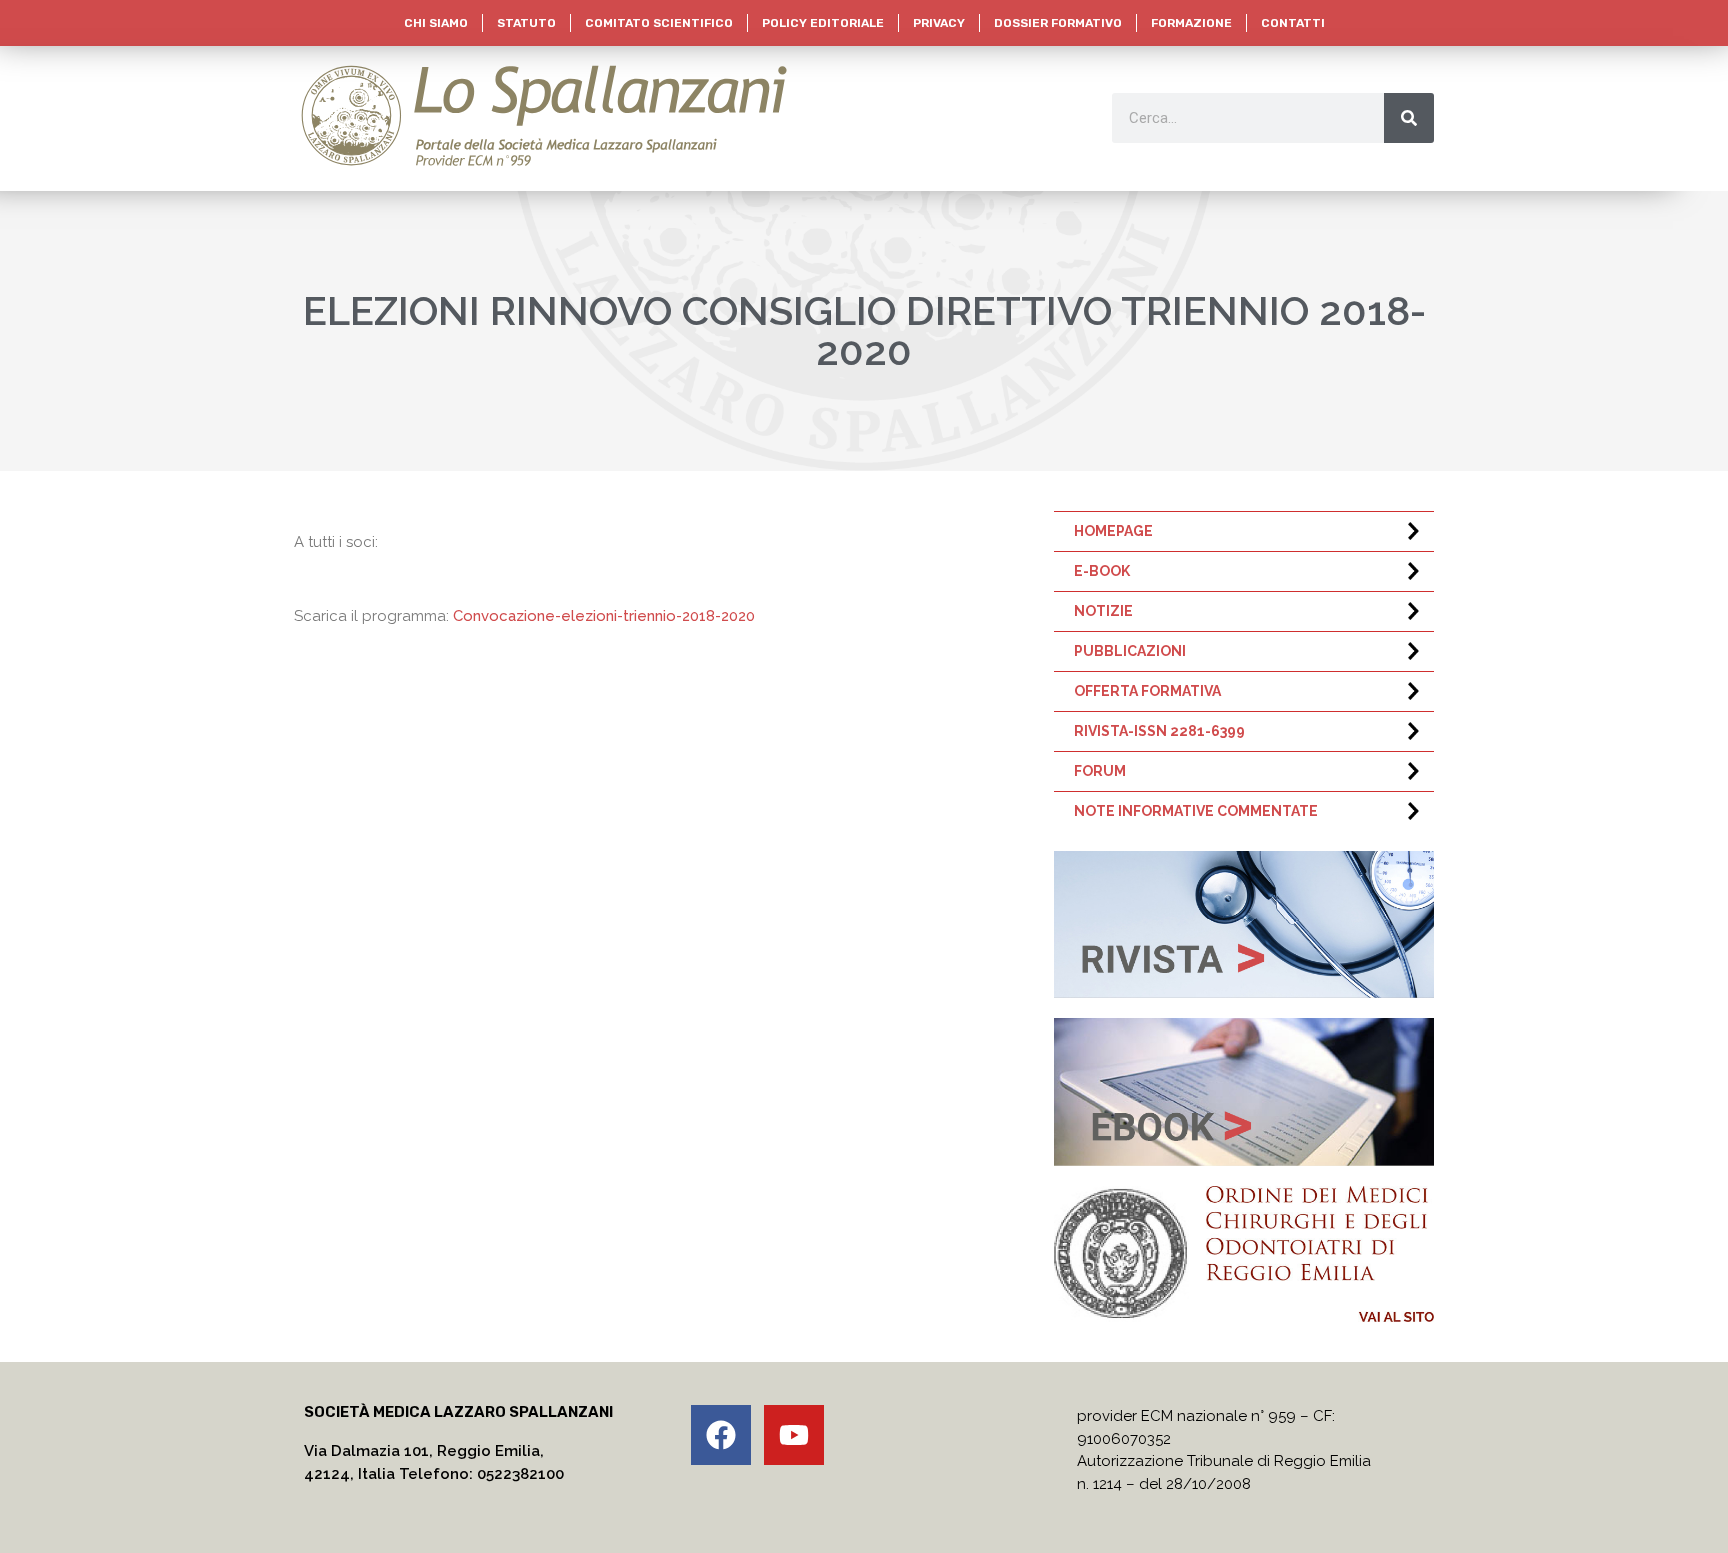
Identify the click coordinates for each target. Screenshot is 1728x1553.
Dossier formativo (1058, 23)
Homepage (1113, 531)
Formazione (1191, 23)
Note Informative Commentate (1196, 811)
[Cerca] (1409, 118)
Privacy (939, 23)
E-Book (1102, 571)
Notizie (1103, 611)
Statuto (526, 23)
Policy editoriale (823, 23)
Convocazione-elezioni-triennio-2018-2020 (604, 616)
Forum (1100, 771)
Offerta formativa (1147, 691)
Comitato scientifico (659, 23)
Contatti (1293, 23)
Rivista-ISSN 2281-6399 (1159, 731)
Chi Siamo (436, 23)
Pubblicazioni (1130, 651)
